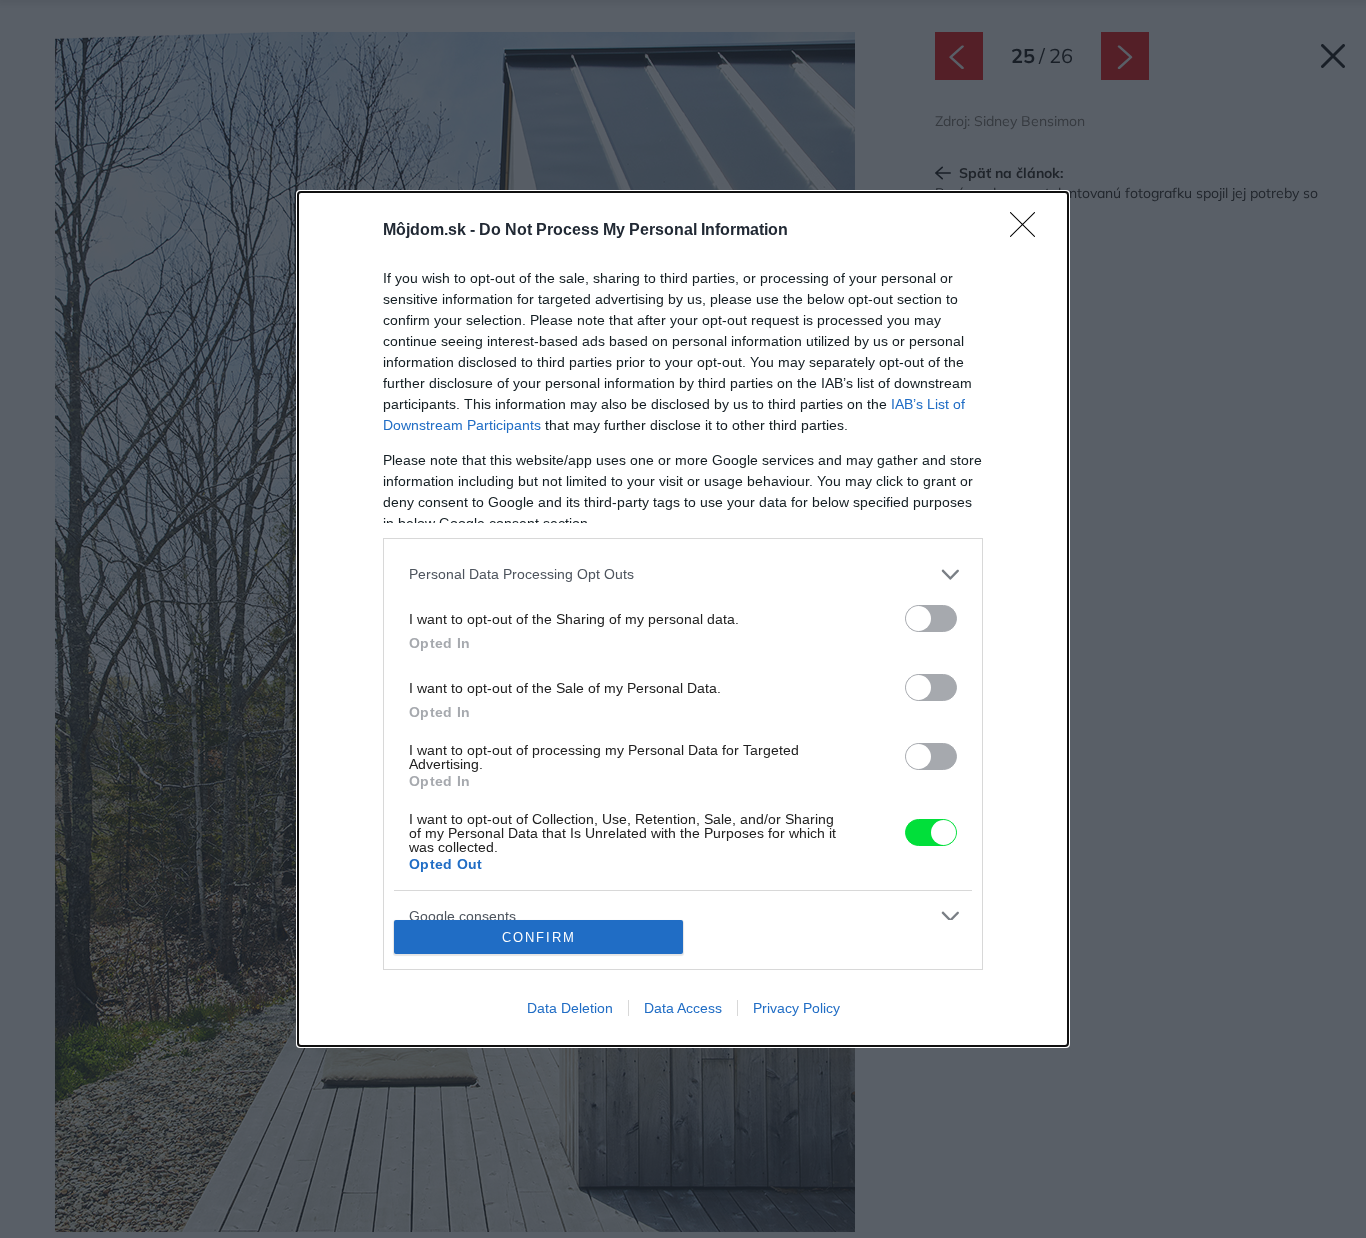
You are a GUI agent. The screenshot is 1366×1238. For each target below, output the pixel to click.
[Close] (1029, 231)
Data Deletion (570, 1008)
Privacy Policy (796, 1008)
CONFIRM (539, 937)
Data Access (683, 1008)
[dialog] (683, 619)
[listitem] (683, 574)
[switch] (931, 618)
